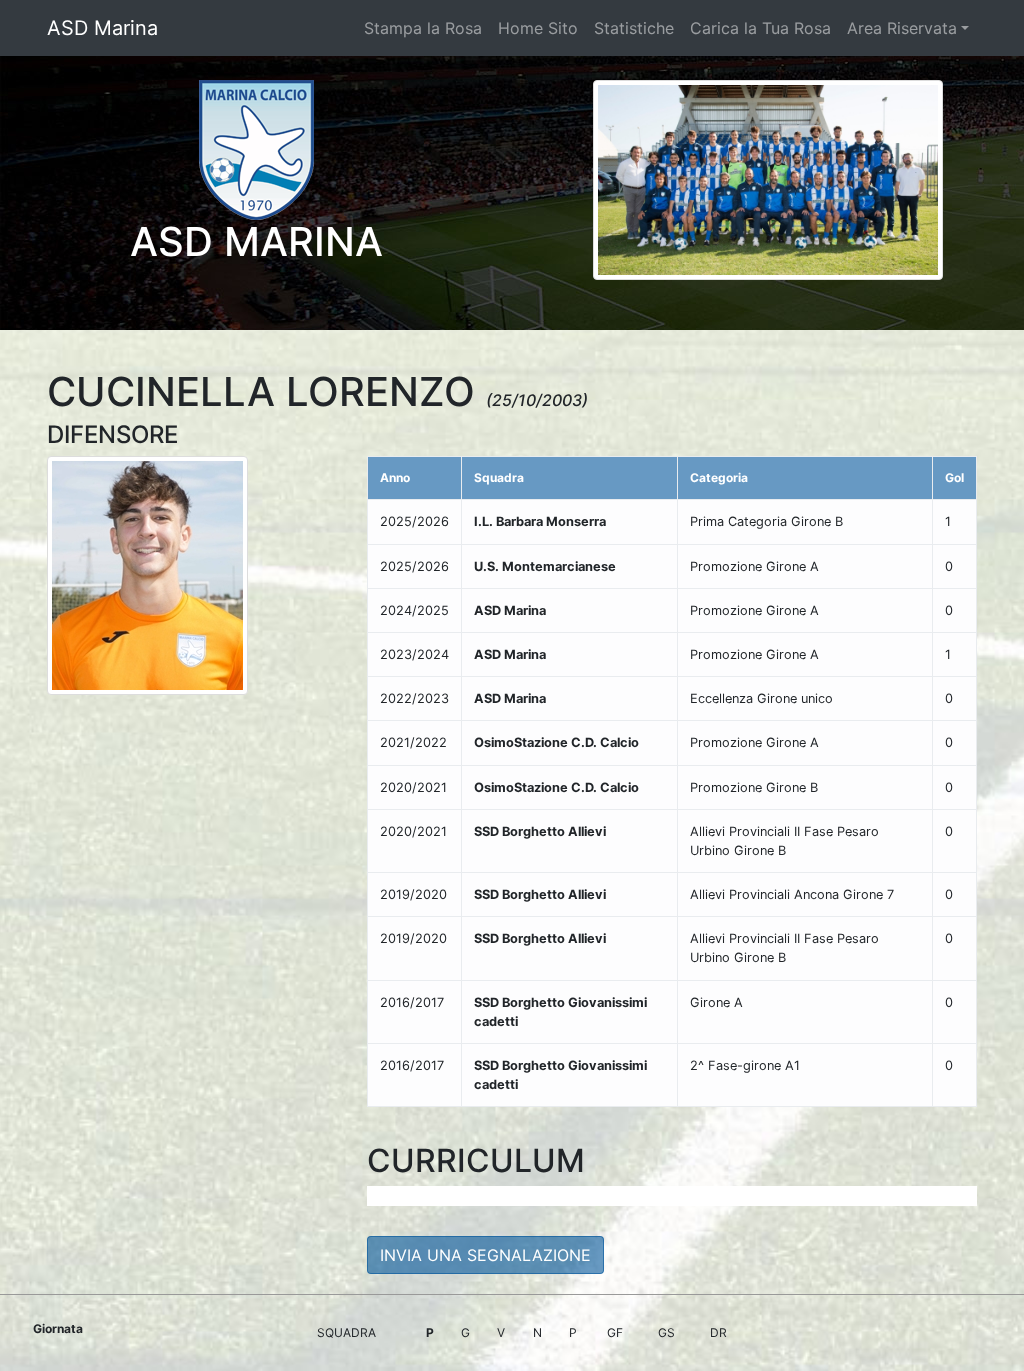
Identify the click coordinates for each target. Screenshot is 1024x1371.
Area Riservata (902, 28)
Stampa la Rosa (423, 28)
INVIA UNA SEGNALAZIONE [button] (485, 1255)
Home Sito (538, 28)
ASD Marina (102, 28)
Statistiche (634, 28)
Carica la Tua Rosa (760, 28)
